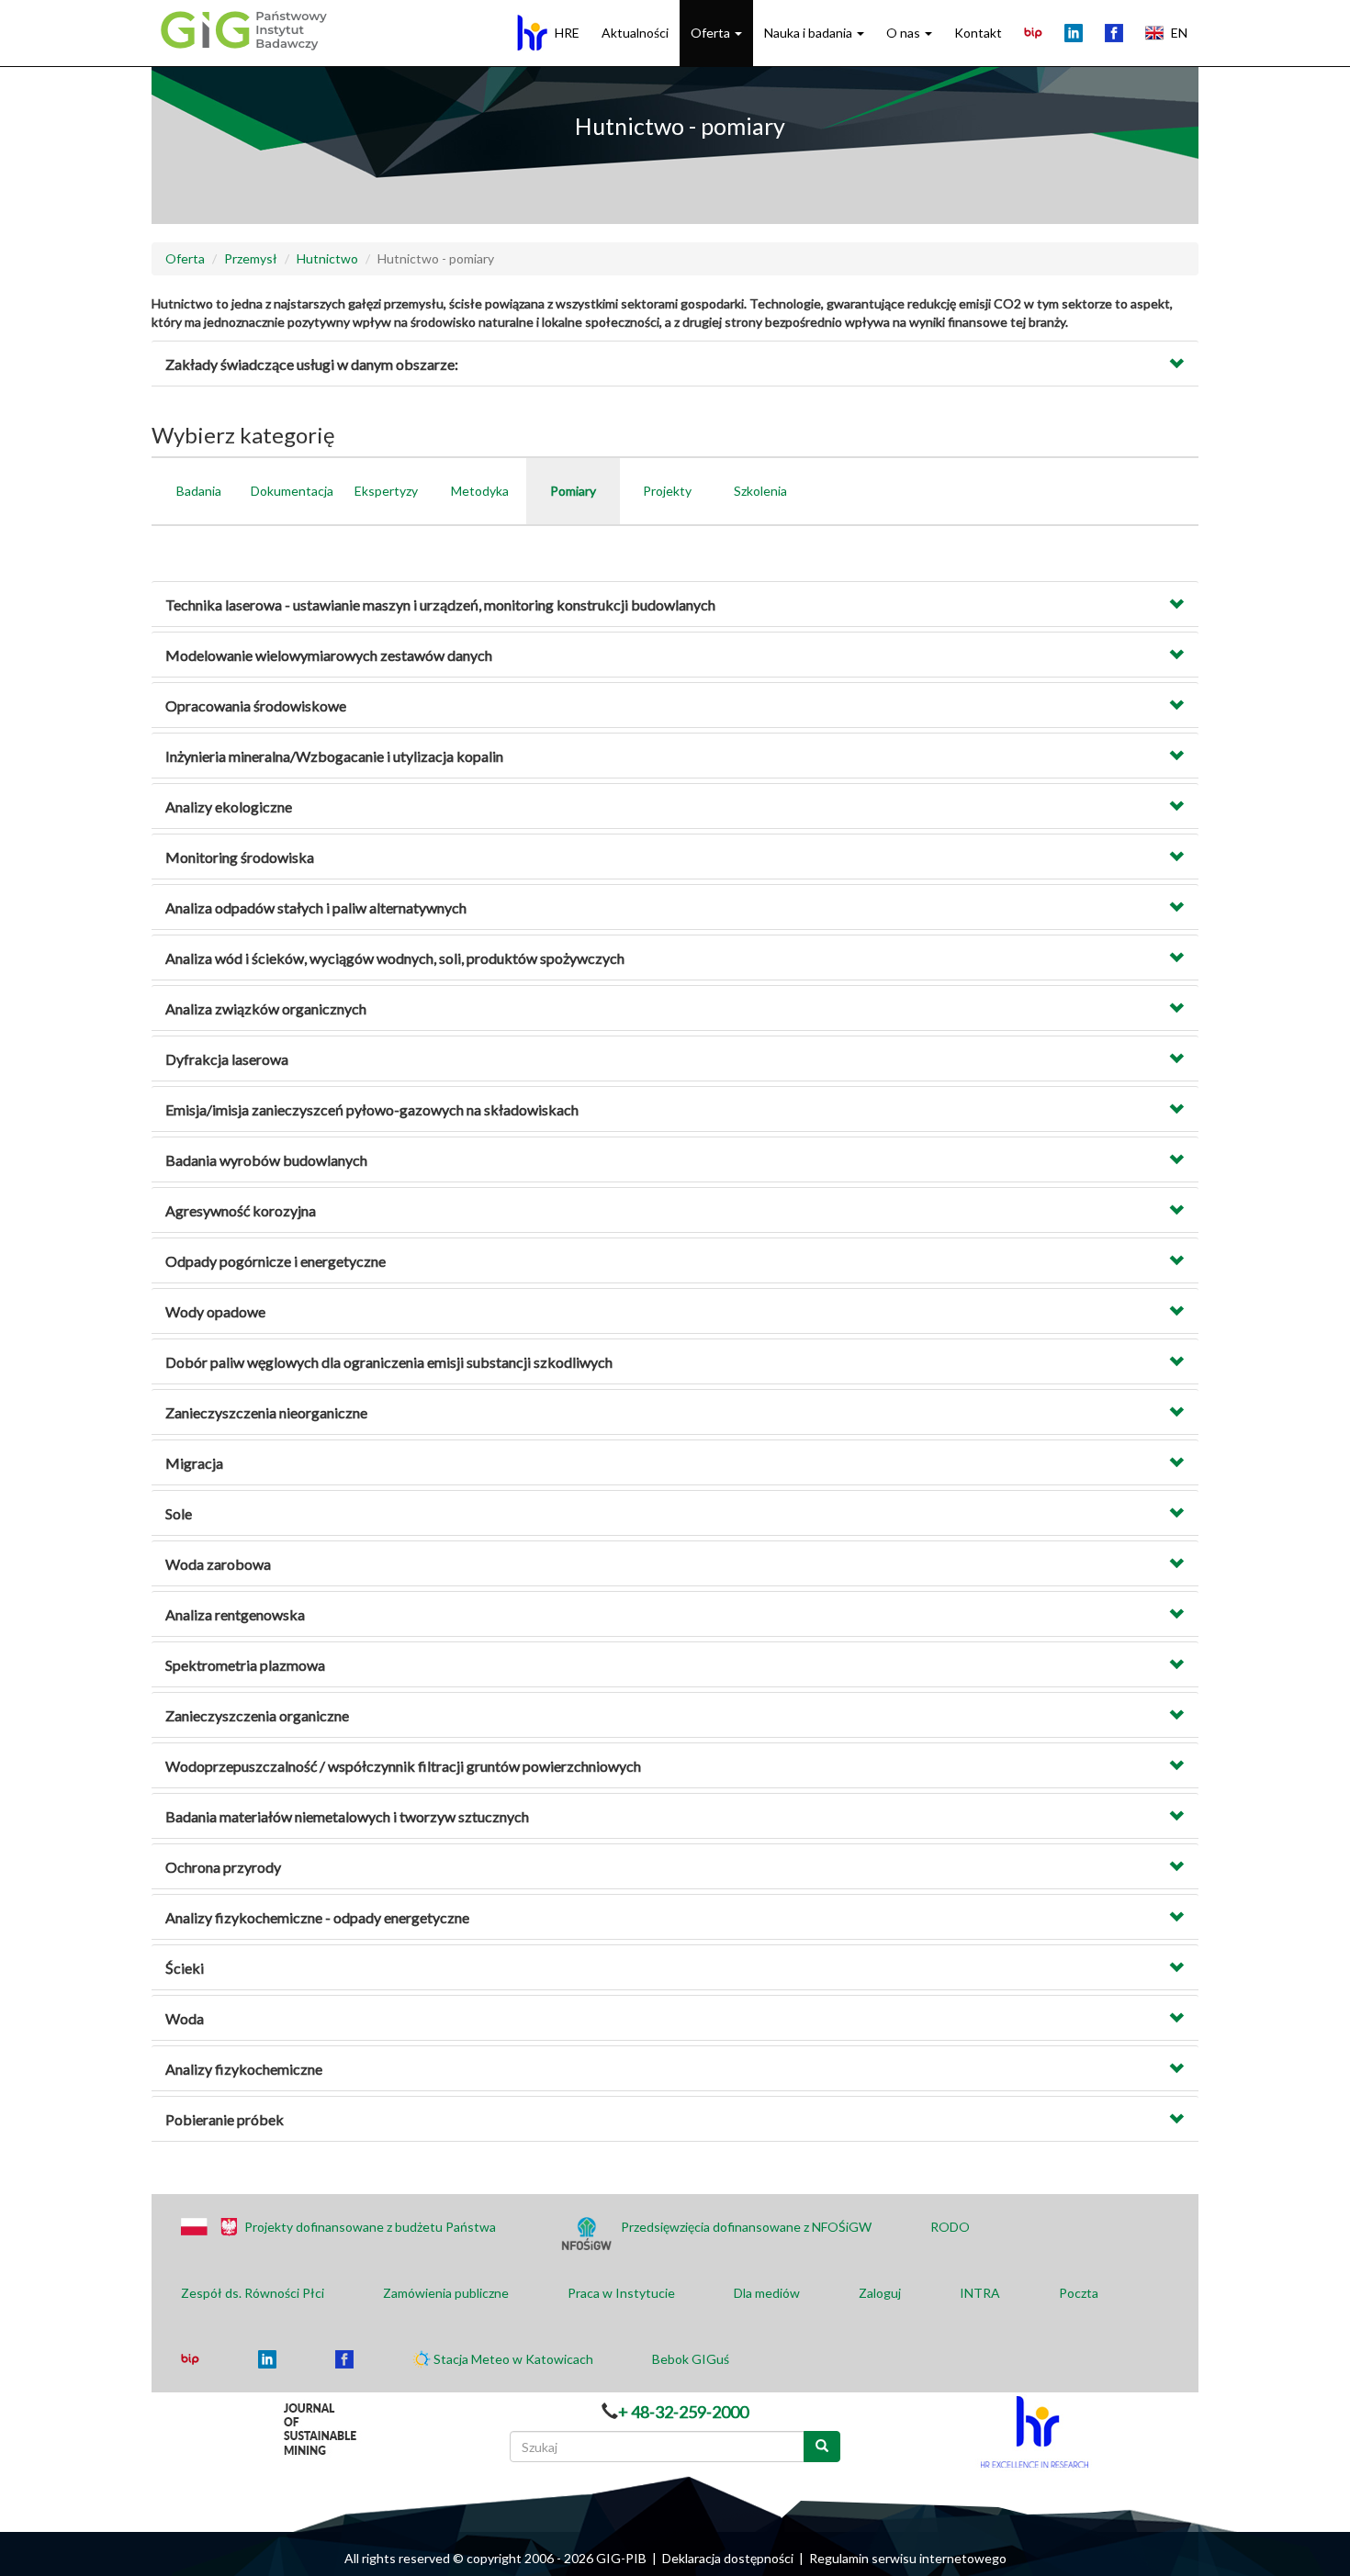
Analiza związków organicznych (266, 1008)
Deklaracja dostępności (728, 2558)
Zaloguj (880, 2293)
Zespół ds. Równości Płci (253, 2293)
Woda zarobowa (218, 1564)
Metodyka (480, 491)
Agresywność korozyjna (241, 1210)
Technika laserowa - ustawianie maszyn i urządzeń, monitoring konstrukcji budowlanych (440, 605)
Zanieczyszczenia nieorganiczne (266, 1412)
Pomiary (573, 491)
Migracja (194, 1463)
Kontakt (978, 33)
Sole (179, 1513)
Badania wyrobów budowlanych (266, 1160)
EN (1179, 33)
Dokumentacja (292, 491)
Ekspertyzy (386, 491)
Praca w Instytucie (621, 2293)
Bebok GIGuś (691, 2359)
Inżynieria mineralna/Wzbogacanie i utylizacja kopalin (334, 756)
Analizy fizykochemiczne (244, 2069)
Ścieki (185, 1968)
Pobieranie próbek (225, 2119)
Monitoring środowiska (240, 857)
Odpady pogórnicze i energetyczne (276, 1261)
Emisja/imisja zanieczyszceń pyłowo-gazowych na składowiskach (372, 1109)
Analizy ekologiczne (229, 806)
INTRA (980, 2293)
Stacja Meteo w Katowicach (513, 2359)
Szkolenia (760, 491)
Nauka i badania (810, 33)
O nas (905, 33)
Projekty (667, 491)
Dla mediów (767, 2293)
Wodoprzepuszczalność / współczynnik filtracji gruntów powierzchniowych (403, 1766)
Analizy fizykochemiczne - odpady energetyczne (317, 1917)
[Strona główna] (242, 29)
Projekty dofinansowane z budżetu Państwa (370, 2227)
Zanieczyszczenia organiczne (257, 1715)
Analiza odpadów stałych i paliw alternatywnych (316, 907)
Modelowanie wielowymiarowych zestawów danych (329, 655)
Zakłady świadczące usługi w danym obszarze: (312, 364)
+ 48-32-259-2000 (683, 2412)
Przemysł (251, 258)
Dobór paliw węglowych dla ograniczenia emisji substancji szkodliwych (389, 1362)
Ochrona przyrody (223, 1867)
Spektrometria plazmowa (245, 1665)
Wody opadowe (215, 1311)
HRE (567, 33)
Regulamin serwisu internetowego (908, 2558)
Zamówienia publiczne (446, 2293)
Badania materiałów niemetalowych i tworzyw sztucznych (347, 1816)
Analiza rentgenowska (235, 1614)
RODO (950, 2227)
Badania (199, 491)
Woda (185, 2018)
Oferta (712, 33)
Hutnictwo (327, 258)
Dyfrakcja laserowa (227, 1059)
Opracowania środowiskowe (256, 706)
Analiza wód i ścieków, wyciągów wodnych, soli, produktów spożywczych (395, 958)
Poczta (1079, 2293)
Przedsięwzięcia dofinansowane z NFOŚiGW (746, 2227)
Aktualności (635, 33)
